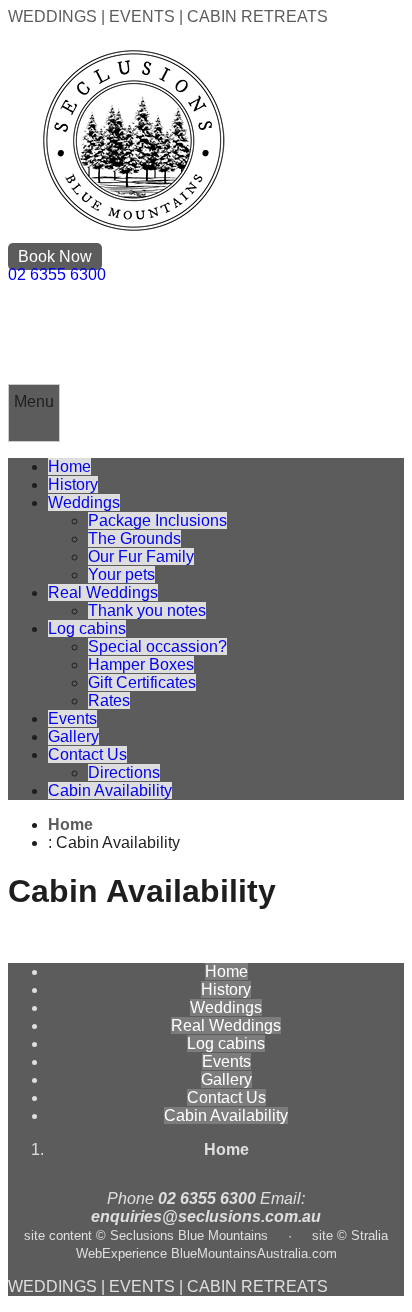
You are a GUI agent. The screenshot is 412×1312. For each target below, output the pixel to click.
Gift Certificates (142, 682)
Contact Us (87, 754)
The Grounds (134, 538)
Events (72, 718)
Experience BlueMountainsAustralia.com (219, 1253)
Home (69, 466)
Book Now (55, 256)
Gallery (73, 736)
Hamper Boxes (141, 664)
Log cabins (87, 628)
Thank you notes (147, 610)
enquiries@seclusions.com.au (206, 1216)
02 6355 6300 (57, 274)
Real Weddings (103, 592)
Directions (124, 772)
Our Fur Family (141, 556)
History (73, 484)
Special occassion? (157, 646)
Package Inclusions (157, 520)
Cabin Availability (110, 790)
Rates (109, 700)
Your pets (121, 574)
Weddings (84, 502)
